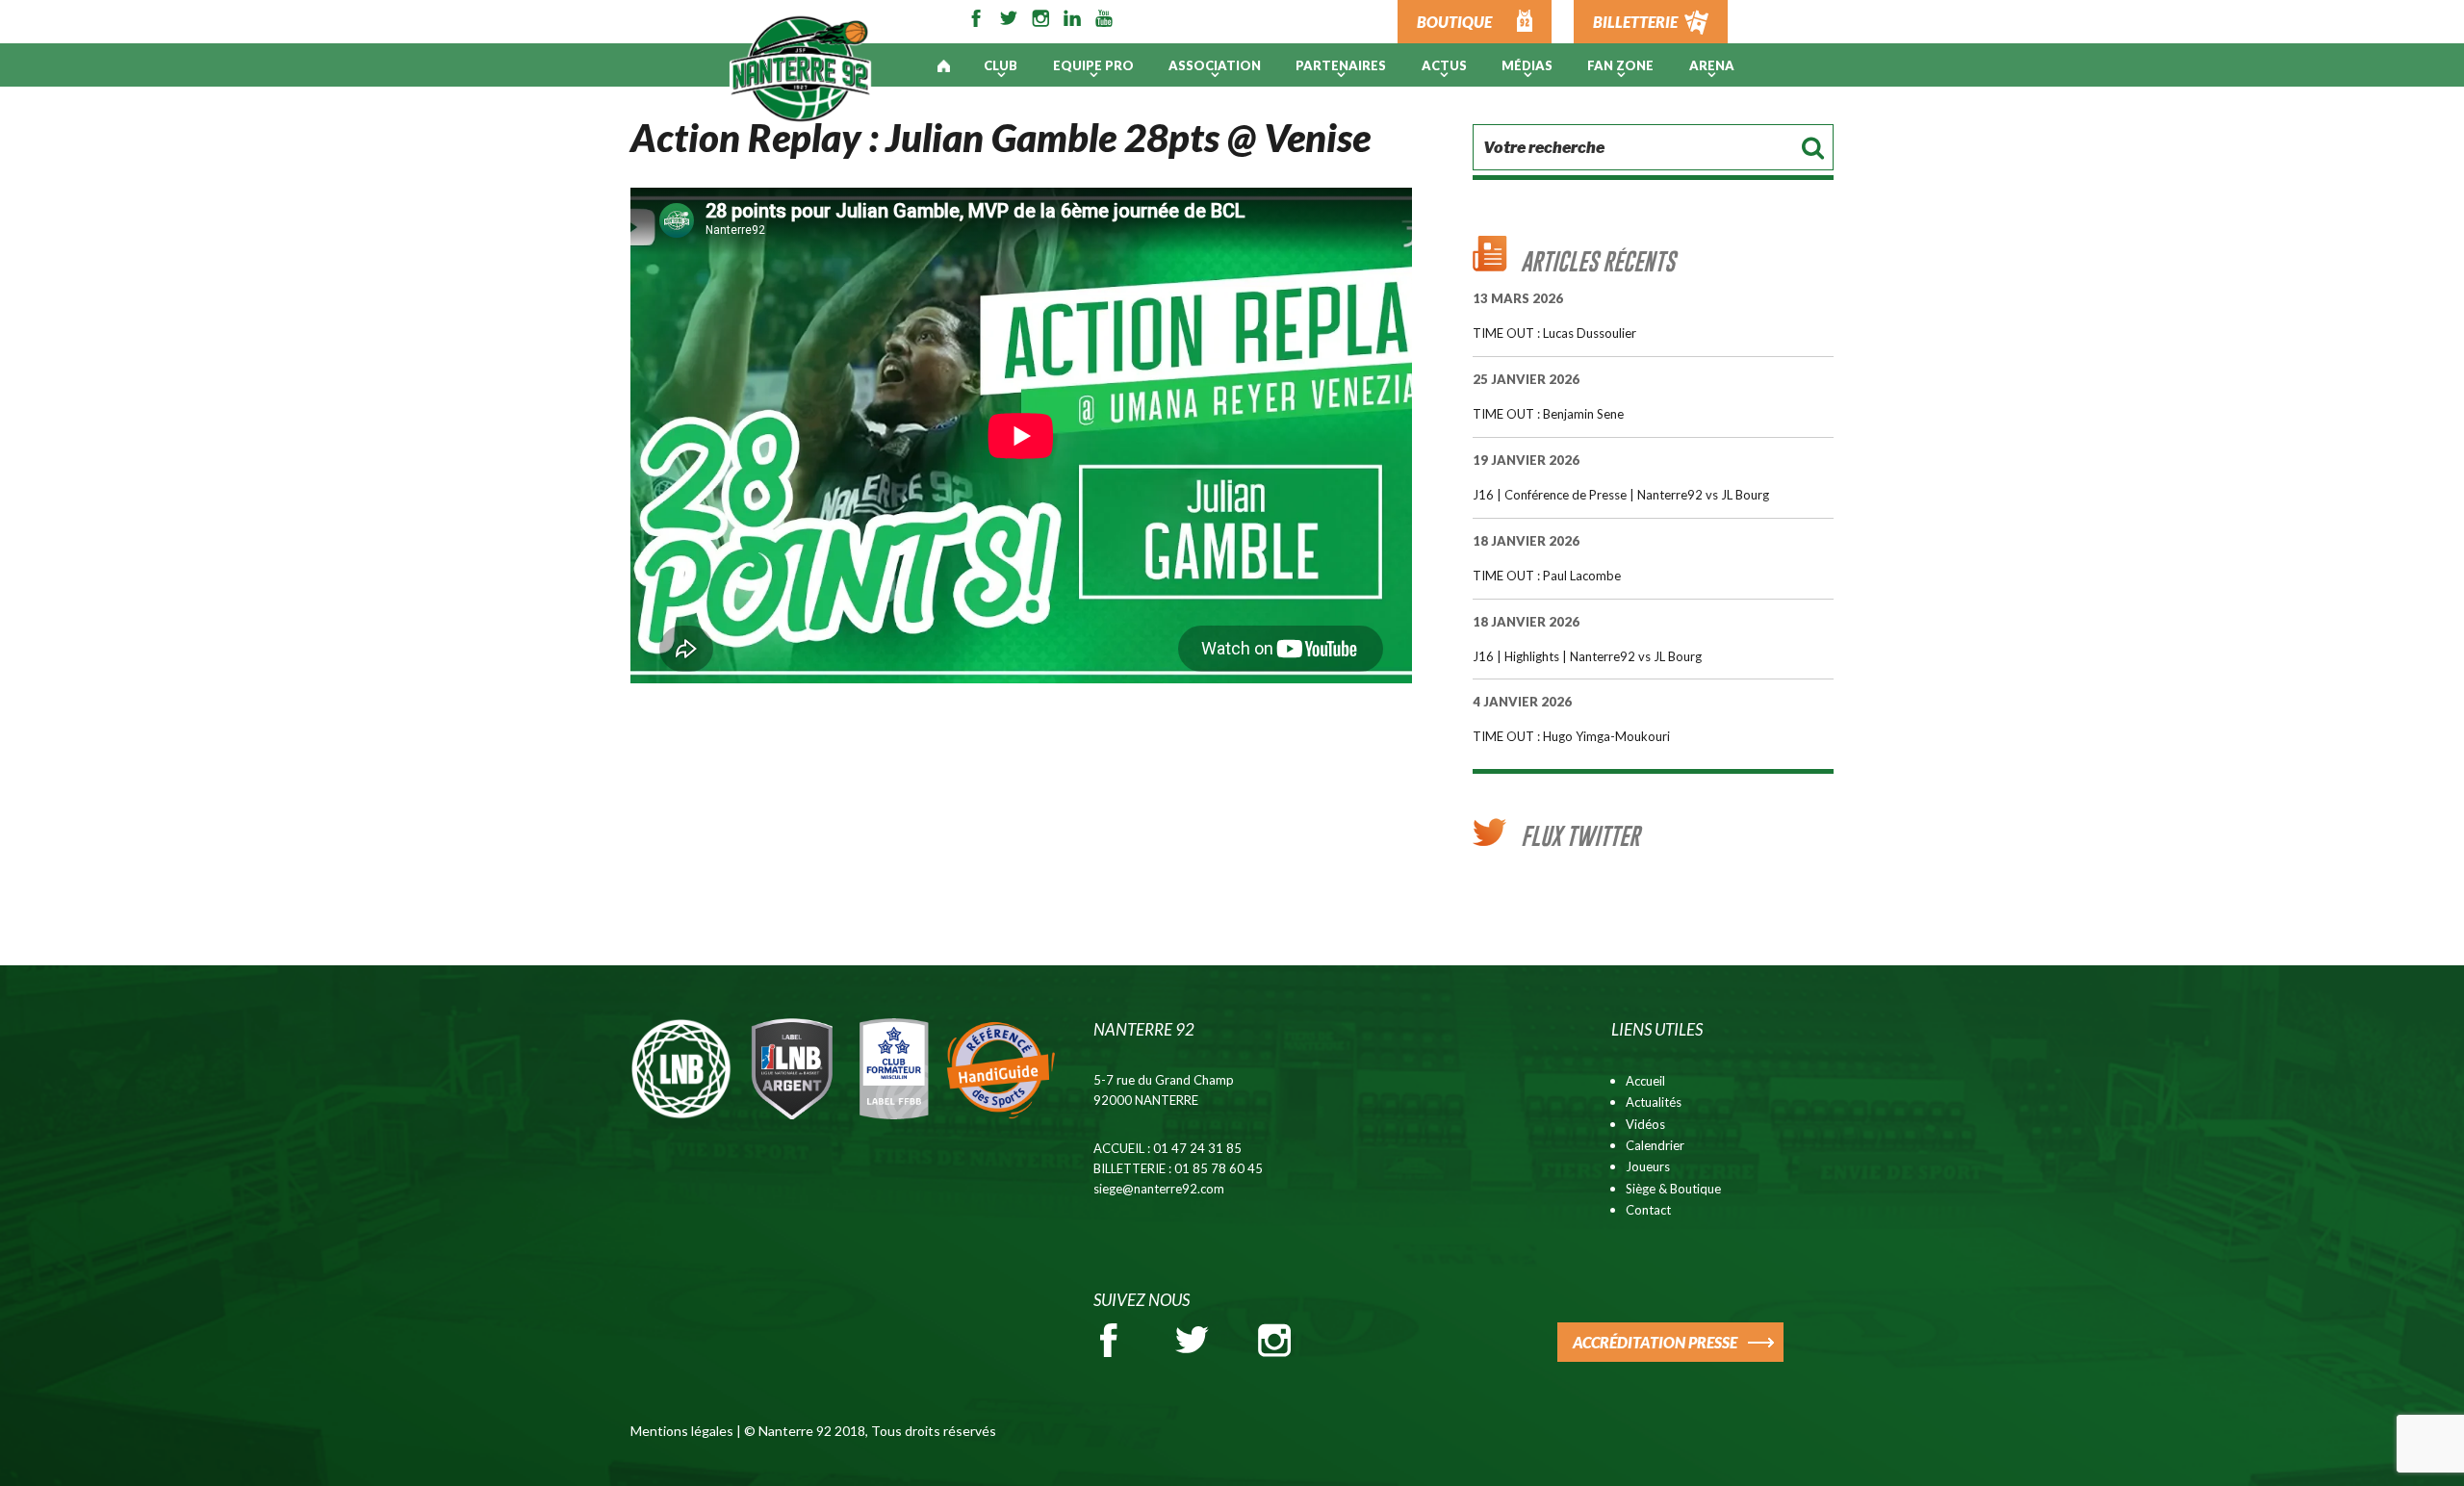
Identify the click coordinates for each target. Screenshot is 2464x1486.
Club (1001, 65)
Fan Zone (1620, 65)
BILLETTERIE (1635, 22)
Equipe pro (1093, 65)
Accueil (1645, 1081)
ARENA (1712, 65)
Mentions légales (682, 1431)
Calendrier (1655, 1145)
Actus (1444, 65)
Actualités (1654, 1102)
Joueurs (1648, 1166)
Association (1215, 65)
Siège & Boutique (1673, 1189)
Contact (1648, 1210)
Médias (1527, 65)
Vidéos (1645, 1124)
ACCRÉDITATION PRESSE (1655, 1342)
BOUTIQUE (1454, 22)
